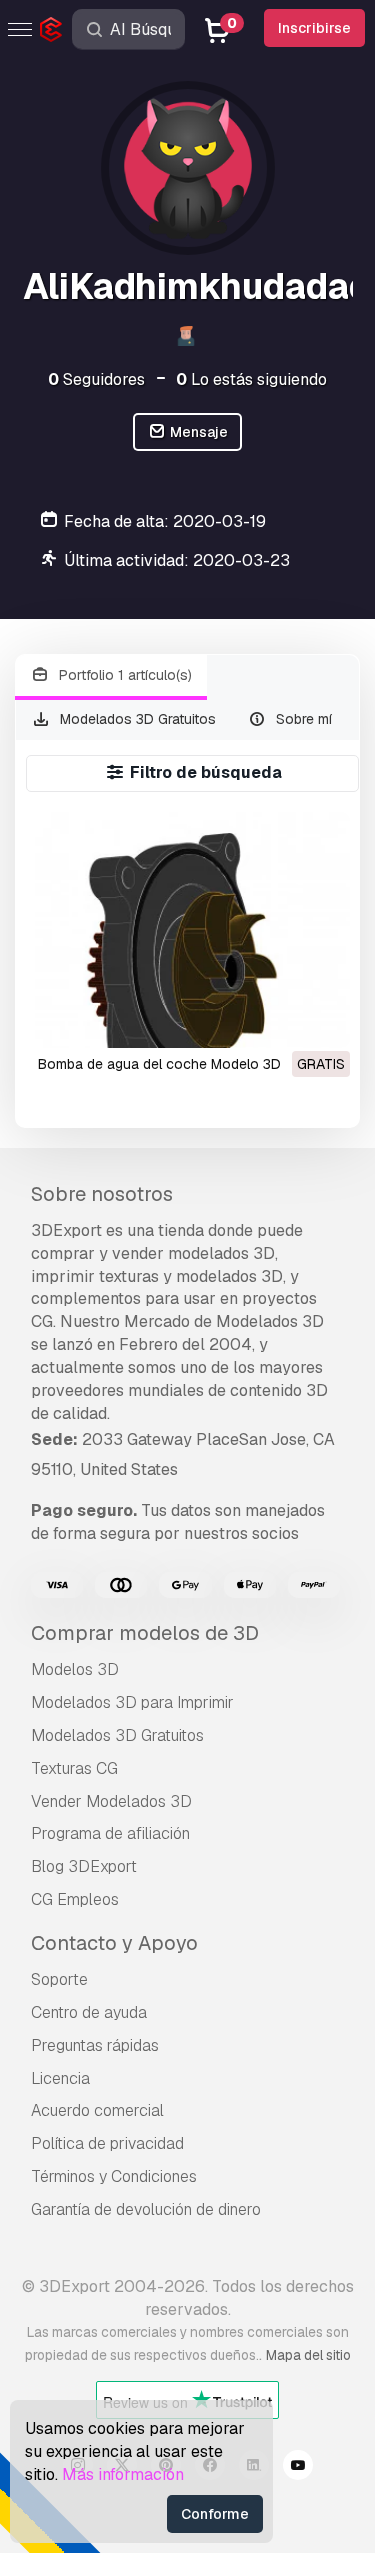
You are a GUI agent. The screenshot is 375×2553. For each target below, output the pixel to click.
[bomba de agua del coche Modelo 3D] (192, 930)
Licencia (60, 2078)
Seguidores (96, 379)
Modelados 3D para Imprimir (132, 1702)
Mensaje (197, 432)
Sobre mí (302, 719)
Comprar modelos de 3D (145, 1633)
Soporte (59, 1979)
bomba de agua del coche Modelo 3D (159, 1064)
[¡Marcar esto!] (321, 1020)
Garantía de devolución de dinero (146, 2209)
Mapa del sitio (308, 2355)
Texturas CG (74, 1768)
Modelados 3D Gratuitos (136, 719)
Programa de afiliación (110, 1833)
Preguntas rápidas (95, 2045)
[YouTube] (298, 2468)
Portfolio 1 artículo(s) (123, 675)
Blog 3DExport (84, 1866)
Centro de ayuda (89, 2012)
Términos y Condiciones (114, 2176)
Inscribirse (314, 28)
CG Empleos (75, 1899)
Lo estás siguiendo (251, 379)
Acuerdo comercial (97, 2110)
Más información (123, 2474)
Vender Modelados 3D (111, 1801)
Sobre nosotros (102, 1194)
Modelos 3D (75, 1669)
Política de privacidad (107, 2143)
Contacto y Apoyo (114, 1943)
